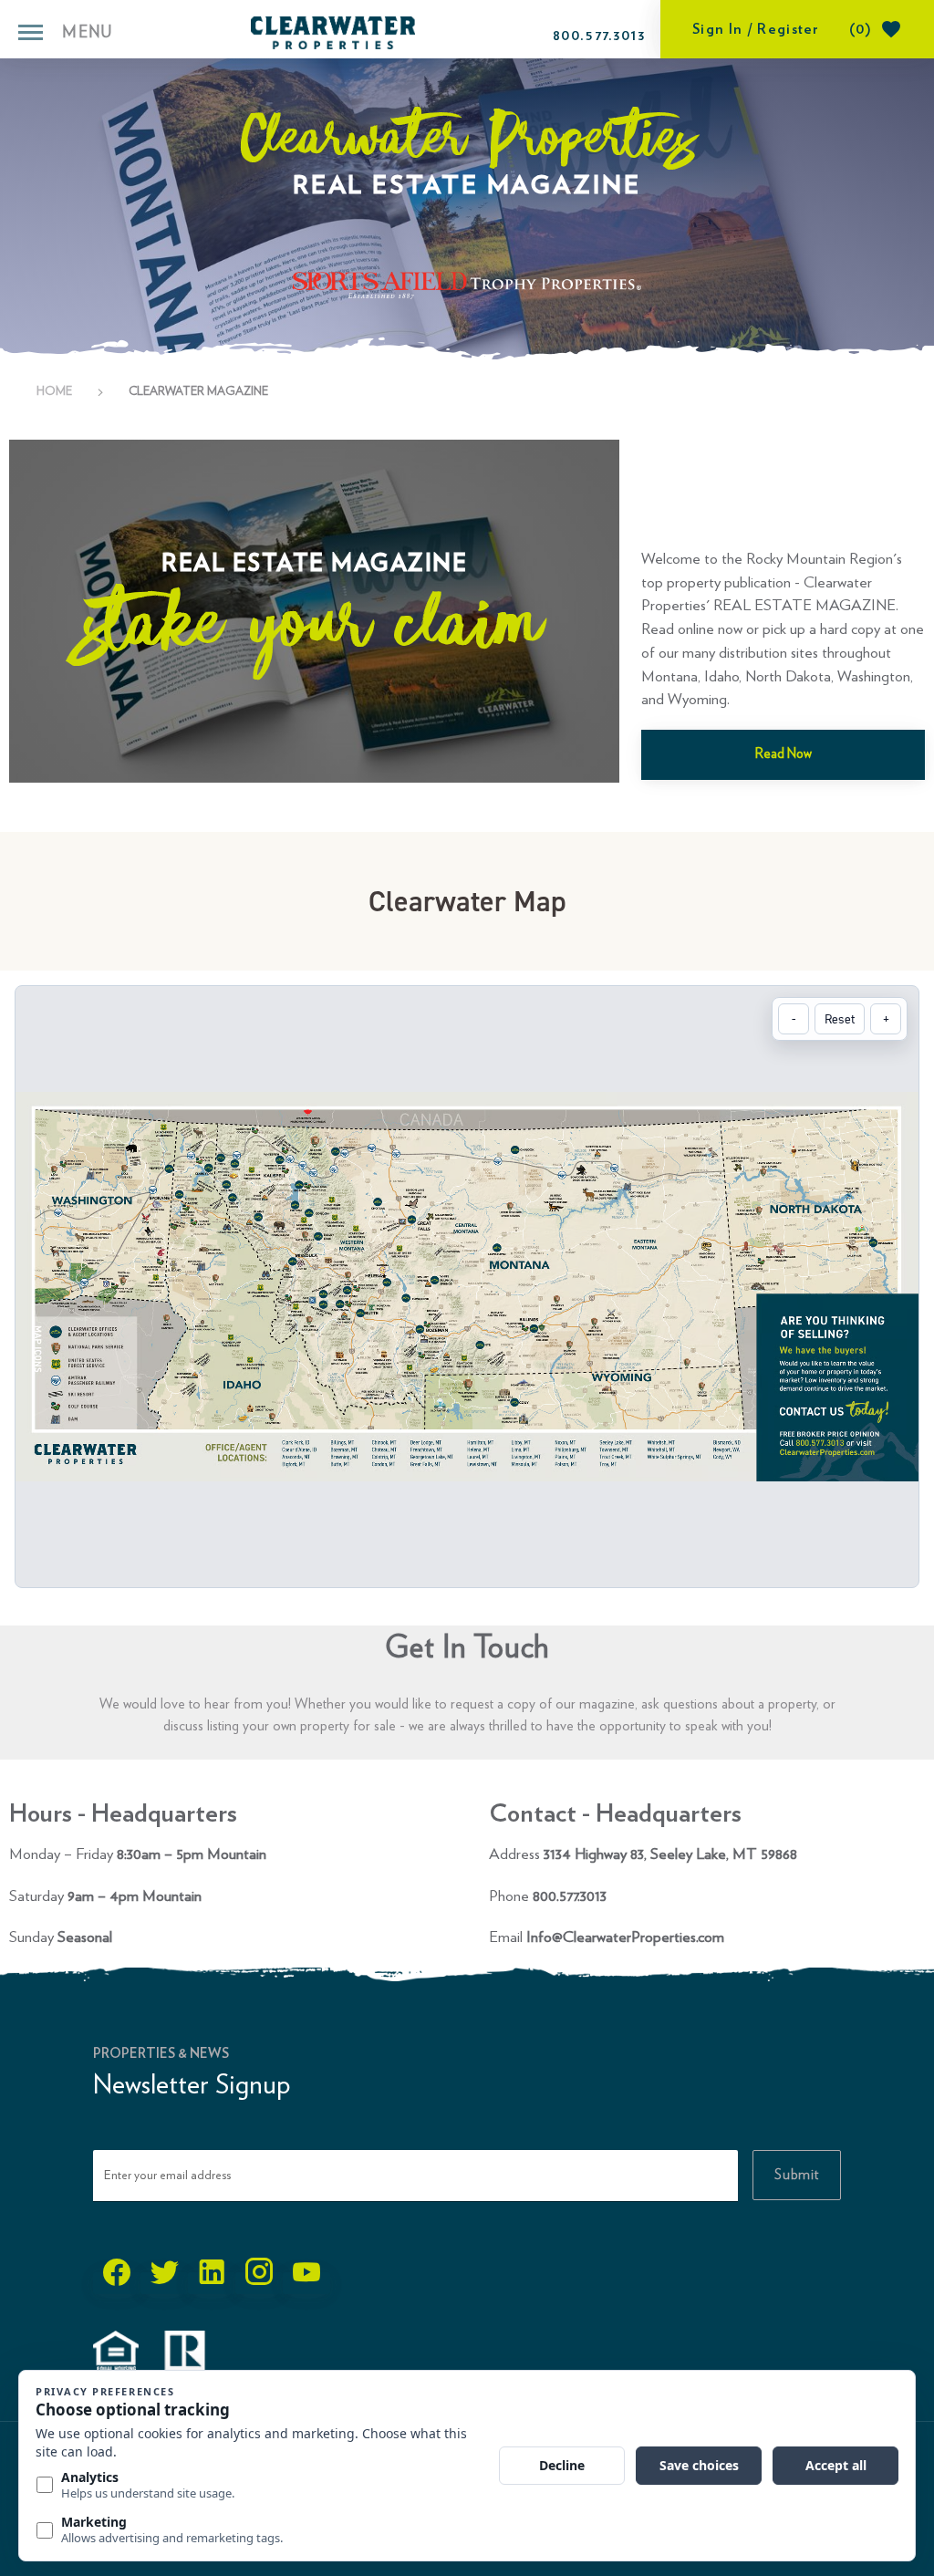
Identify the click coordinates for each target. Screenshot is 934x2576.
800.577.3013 (599, 36)
